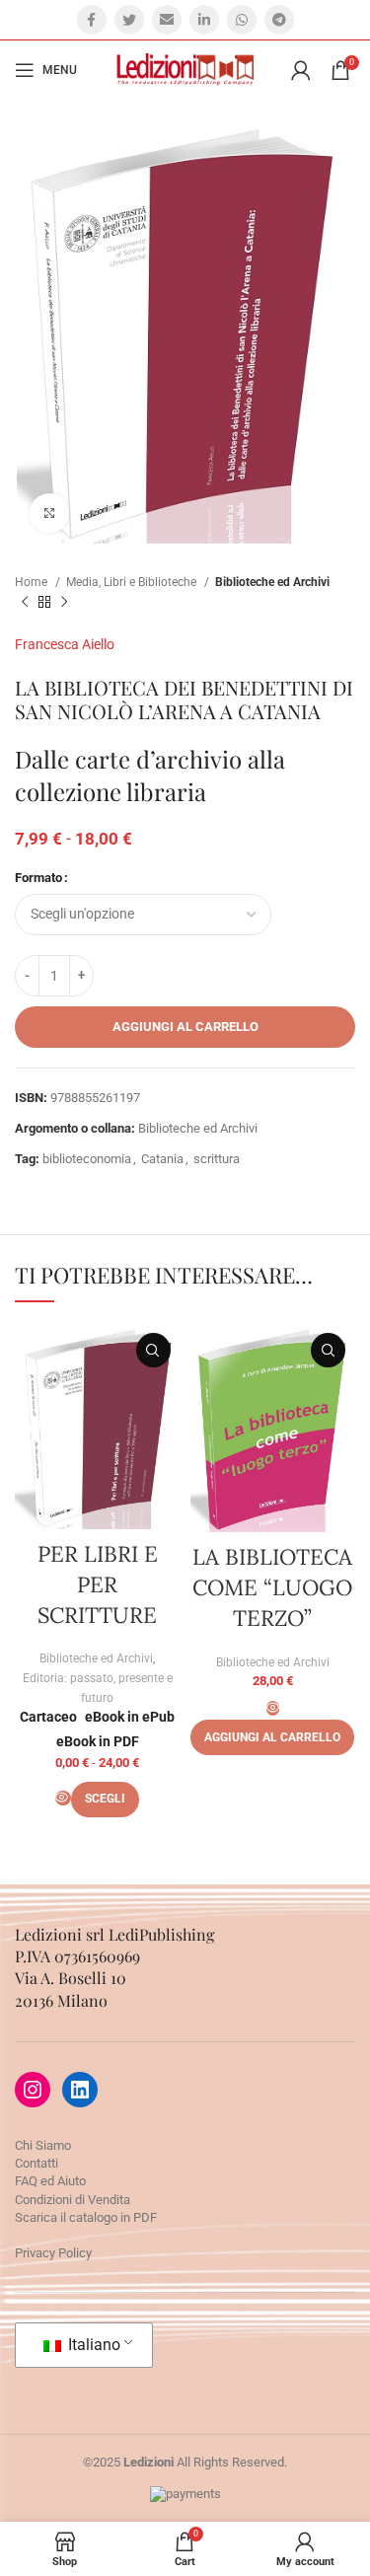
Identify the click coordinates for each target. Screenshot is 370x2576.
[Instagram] (33, 2090)
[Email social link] (167, 20)
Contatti (37, 2163)
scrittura (217, 1159)
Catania (162, 1159)
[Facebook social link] (92, 20)
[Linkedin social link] (204, 20)
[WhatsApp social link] (242, 20)
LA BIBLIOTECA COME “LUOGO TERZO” (272, 1587)
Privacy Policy (53, 2253)
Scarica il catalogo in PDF (86, 2217)
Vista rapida (153, 1350)
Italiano (92, 2345)
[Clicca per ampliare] (49, 513)
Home (33, 582)
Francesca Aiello (65, 644)
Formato (38, 878)
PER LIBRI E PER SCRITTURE (98, 1584)
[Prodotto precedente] (25, 603)
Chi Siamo (43, 2145)
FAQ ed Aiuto (50, 2181)
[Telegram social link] (279, 20)
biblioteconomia (87, 1159)
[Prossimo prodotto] (64, 603)
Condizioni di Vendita (73, 2200)
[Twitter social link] (129, 20)
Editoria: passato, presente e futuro (98, 1688)
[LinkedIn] (80, 2090)
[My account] (301, 70)
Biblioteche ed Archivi (272, 582)
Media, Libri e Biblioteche (133, 582)
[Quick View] (63, 1798)
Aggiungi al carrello (185, 1027)
